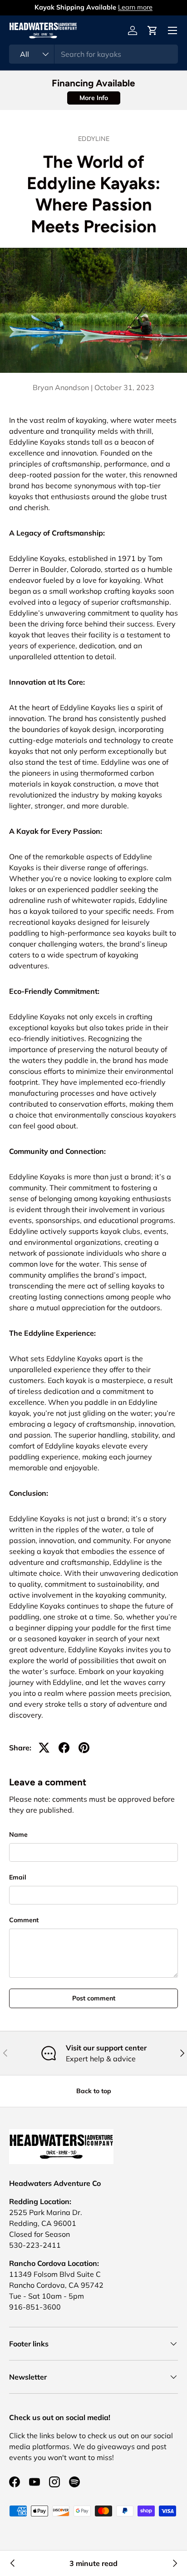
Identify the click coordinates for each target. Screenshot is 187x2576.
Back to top (94, 2091)
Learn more (135, 7)
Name (18, 1834)
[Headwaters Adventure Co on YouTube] (34, 2482)
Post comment (94, 1998)
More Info (94, 98)
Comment (24, 1920)
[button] (153, 30)
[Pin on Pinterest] (84, 1748)
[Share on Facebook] (64, 1748)
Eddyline (94, 139)
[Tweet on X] (44, 1748)
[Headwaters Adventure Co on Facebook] (15, 2482)
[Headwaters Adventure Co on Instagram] (54, 2482)
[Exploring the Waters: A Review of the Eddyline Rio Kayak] (13, 2563)
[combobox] (93, 54)
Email (18, 1877)
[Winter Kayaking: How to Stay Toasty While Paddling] (174, 2563)
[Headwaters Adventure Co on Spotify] (74, 2482)
